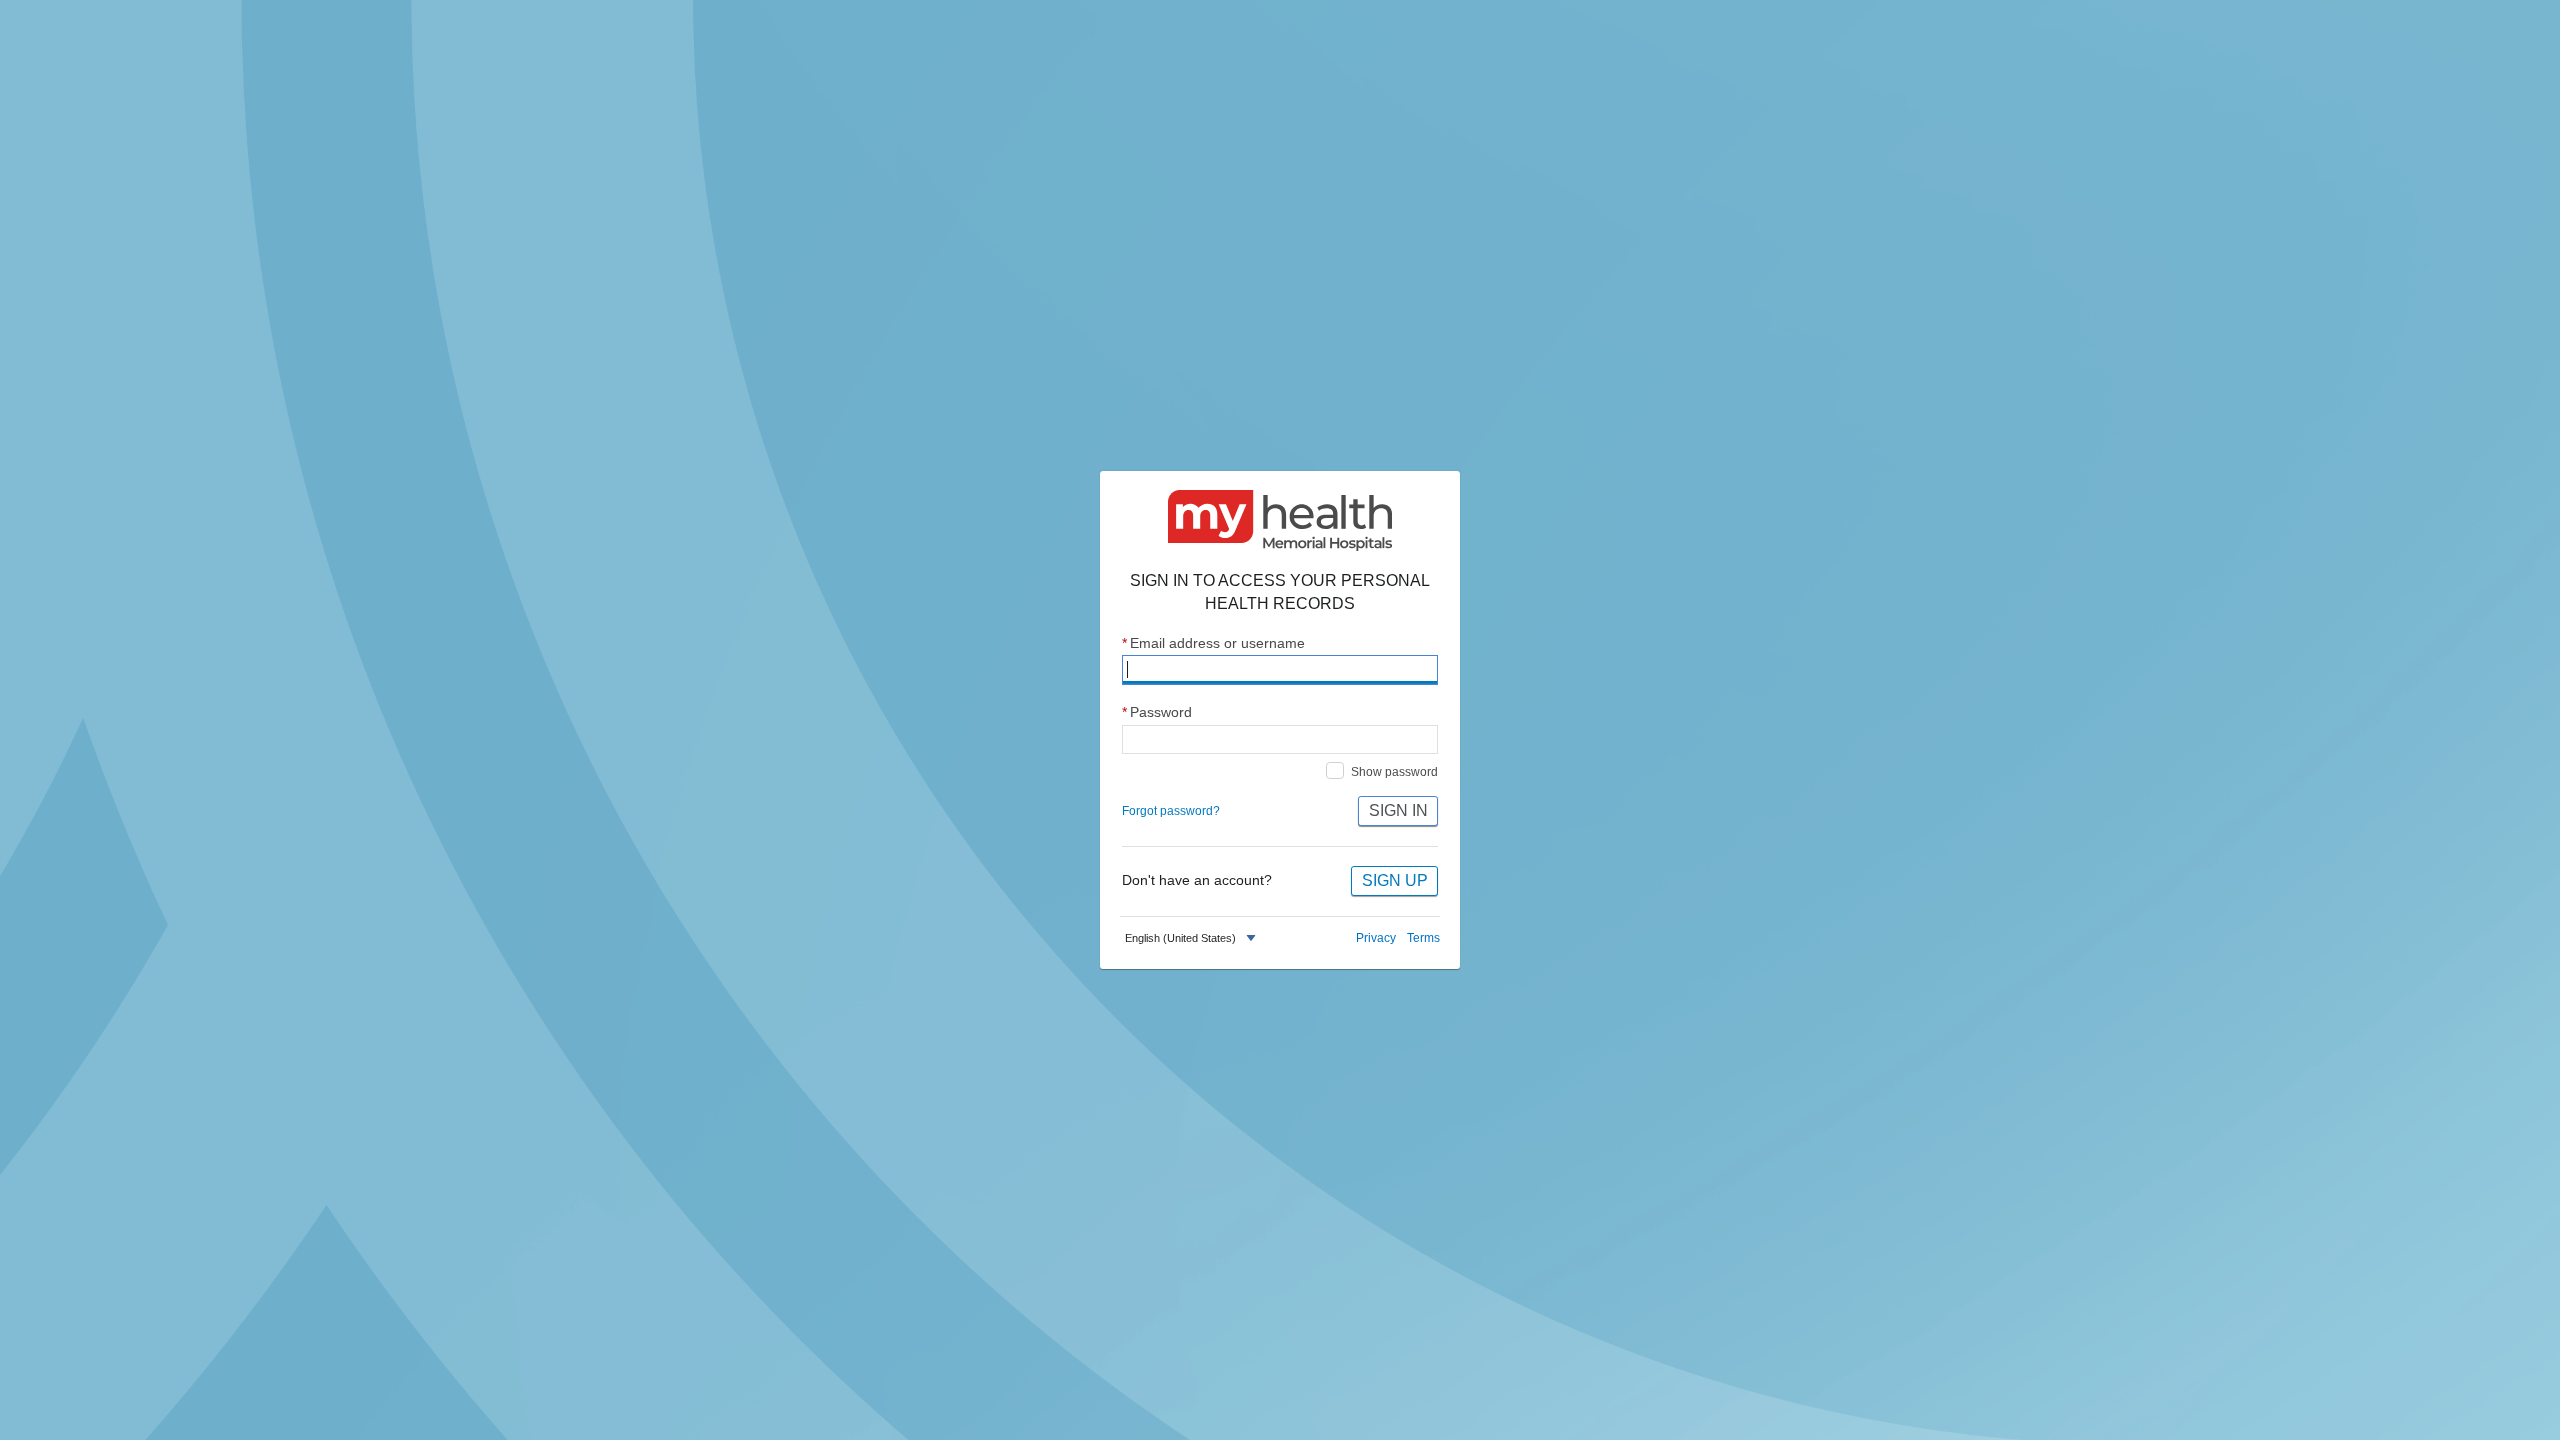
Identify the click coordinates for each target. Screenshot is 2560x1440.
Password (1157, 712)
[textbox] (1180, 938)
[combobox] (1193, 938)
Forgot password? (1171, 811)
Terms (1423, 938)
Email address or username (1213, 643)
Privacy (1376, 938)
